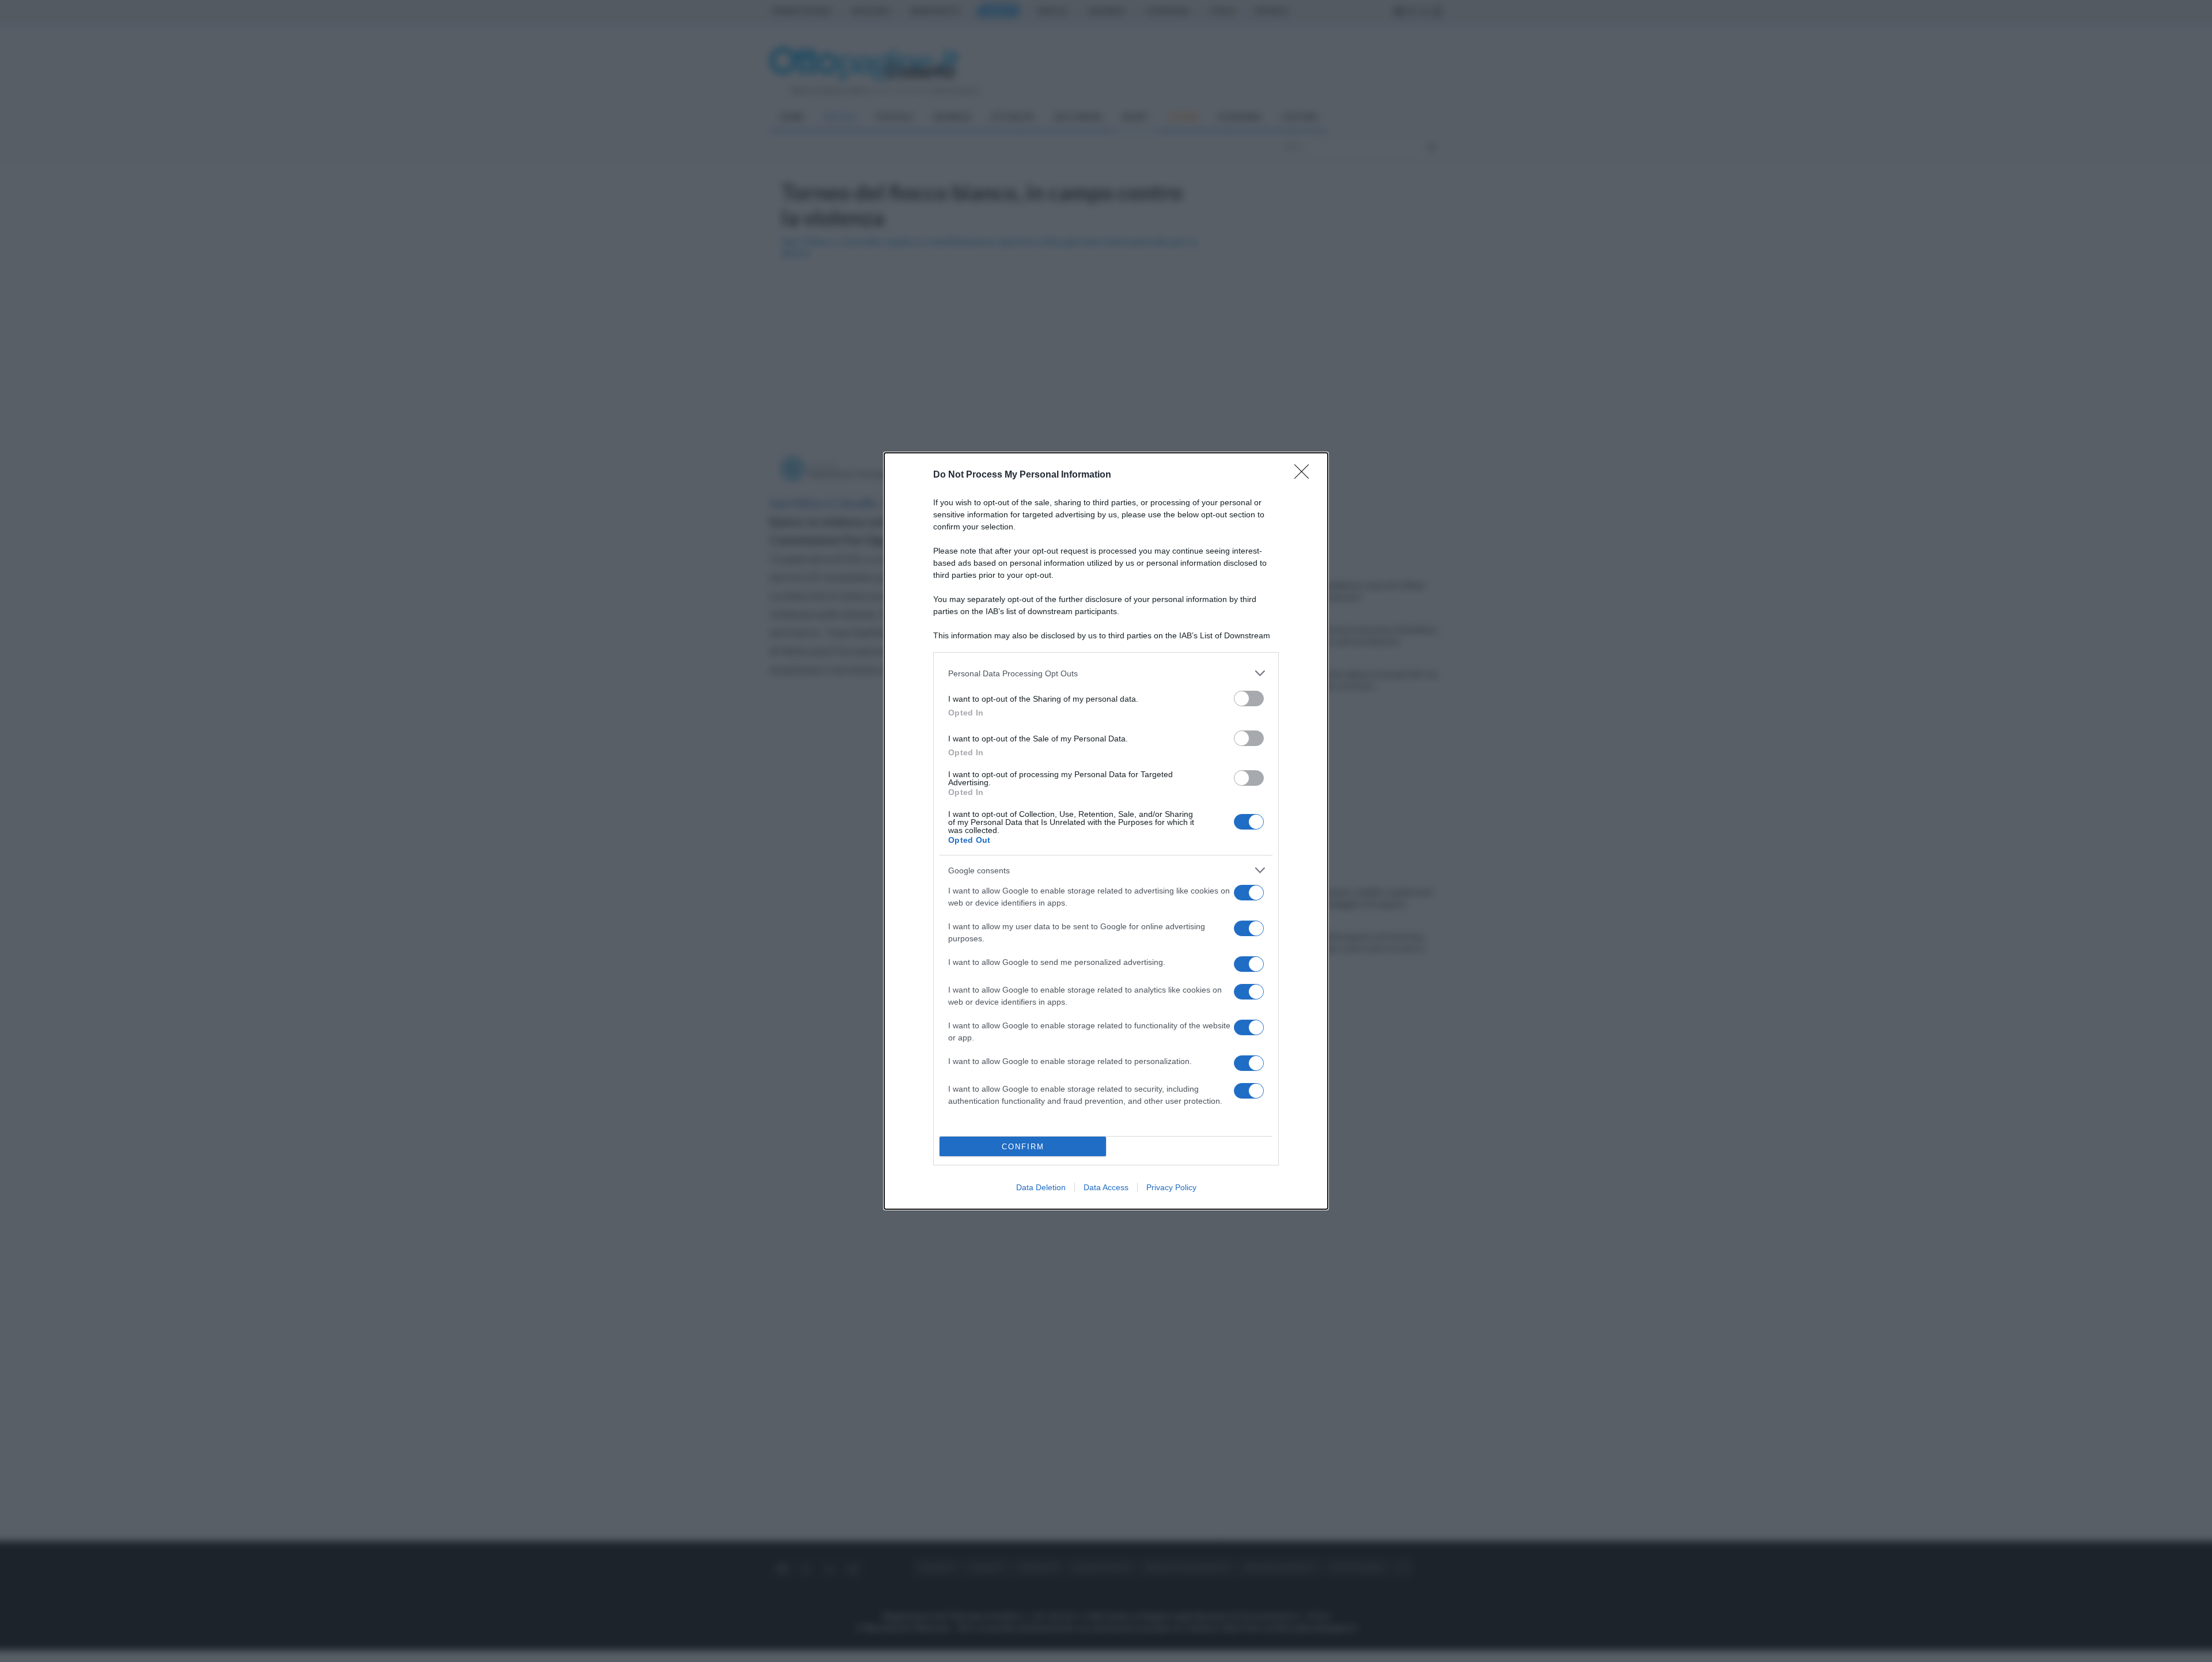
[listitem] (1106, 673)
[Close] (1305, 475)
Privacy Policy (1171, 1187)
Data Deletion (1041, 1187)
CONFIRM (1023, 1147)
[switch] (1249, 699)
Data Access (1106, 1187)
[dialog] (1106, 831)
